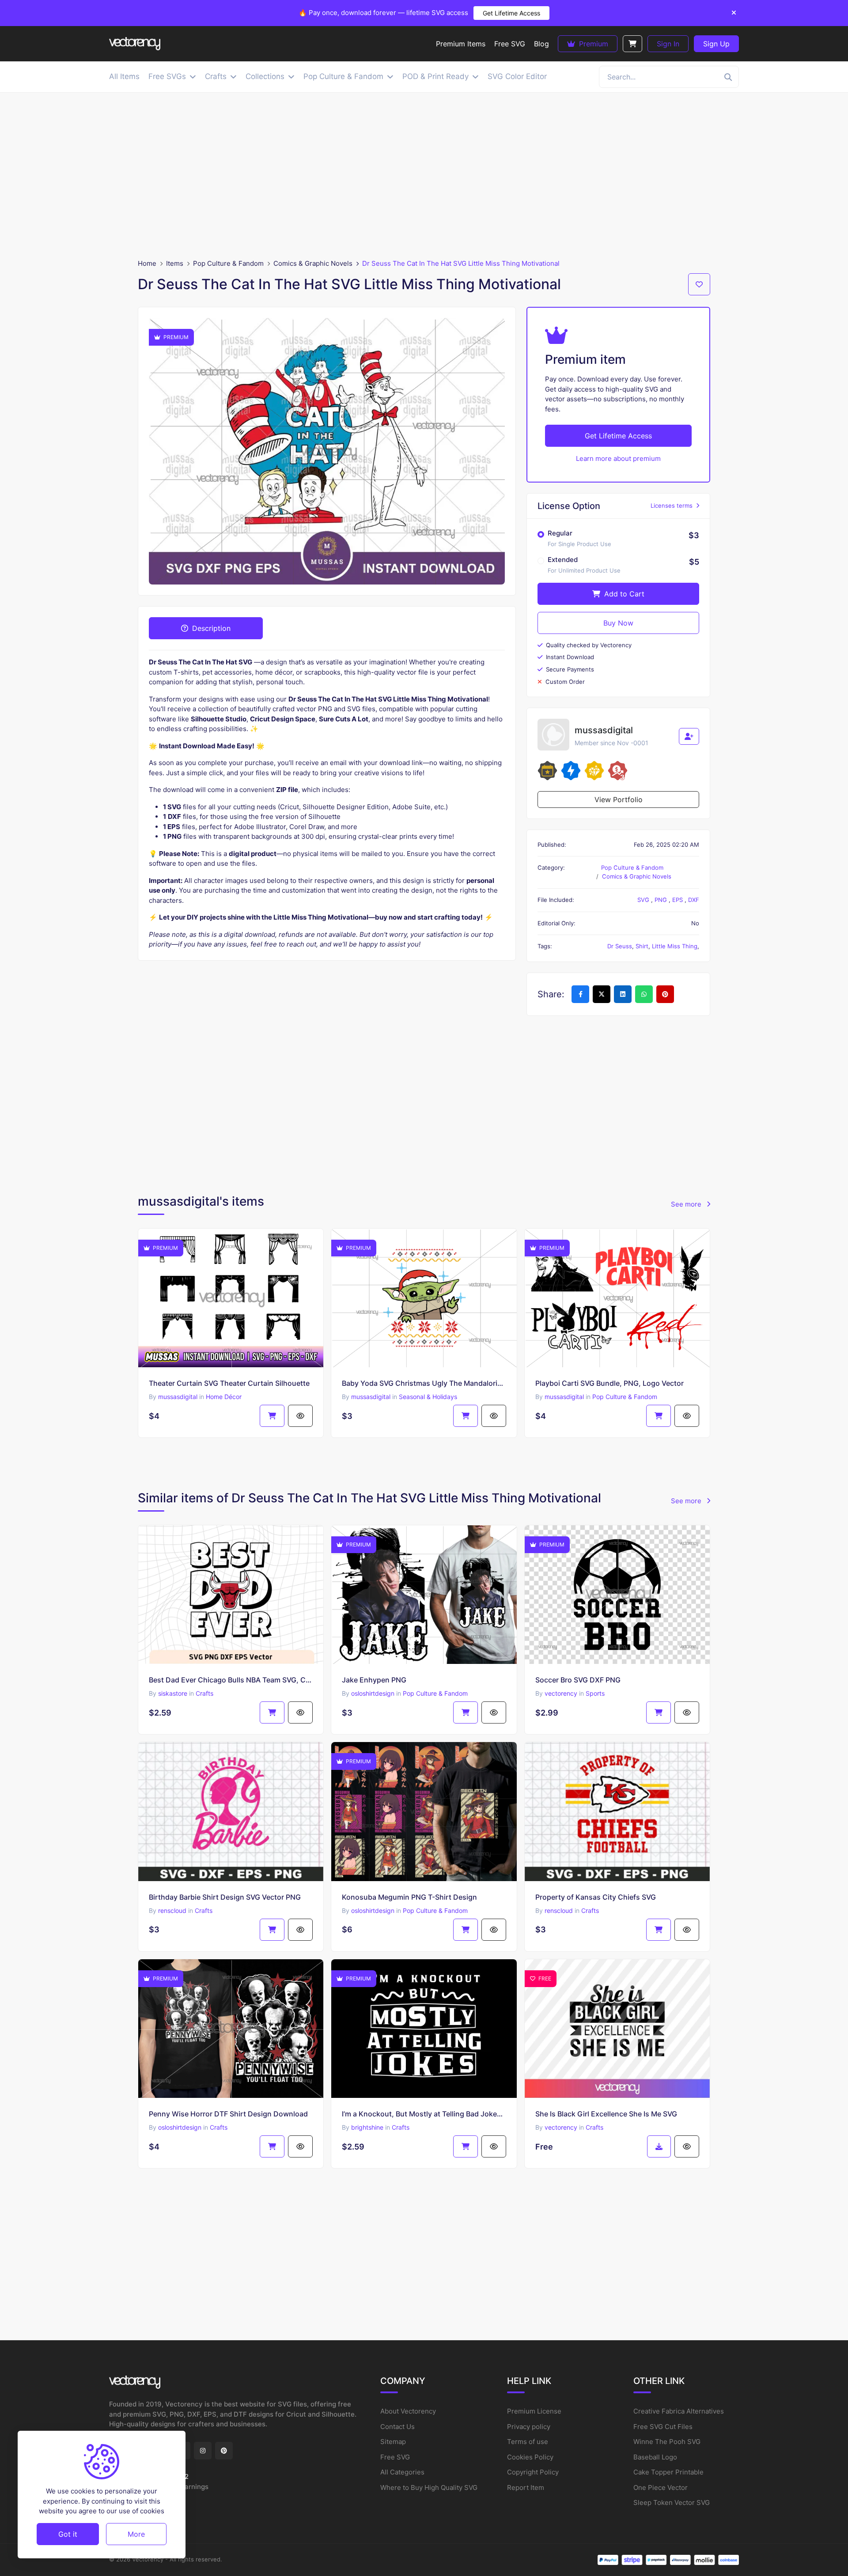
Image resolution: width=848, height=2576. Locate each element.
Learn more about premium (618, 458)
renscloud (172, 1910)
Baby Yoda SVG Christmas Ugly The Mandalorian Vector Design (424, 1383)
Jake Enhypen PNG (374, 1680)
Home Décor (224, 1397)
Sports (595, 1693)
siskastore (173, 1693)
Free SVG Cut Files (663, 2427)
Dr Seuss (620, 946)
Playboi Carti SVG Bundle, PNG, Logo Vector (609, 1383)
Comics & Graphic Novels (313, 263)
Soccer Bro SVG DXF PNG (578, 1680)
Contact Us (397, 2427)
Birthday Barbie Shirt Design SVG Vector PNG (225, 1897)
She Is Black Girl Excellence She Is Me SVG (606, 2114)
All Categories (402, 2472)
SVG (644, 900)
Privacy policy (529, 2427)
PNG (662, 900)
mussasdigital (178, 1397)
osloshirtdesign (373, 1693)
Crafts (204, 1693)
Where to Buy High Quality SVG (429, 2487)
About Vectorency (408, 2411)
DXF (694, 900)
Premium (592, 44)
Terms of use (528, 2442)
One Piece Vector (661, 2487)
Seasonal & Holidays (428, 1397)
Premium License (534, 2411)
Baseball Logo (655, 2457)
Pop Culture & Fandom (228, 263)
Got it (68, 2534)
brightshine (367, 2127)
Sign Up (716, 44)
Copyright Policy (533, 2472)
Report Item (526, 2487)
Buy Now (618, 623)
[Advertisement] (424, 176)
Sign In (668, 44)
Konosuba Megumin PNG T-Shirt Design (409, 1897)
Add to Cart (623, 594)
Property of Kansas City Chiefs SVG (596, 1897)
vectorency (561, 1693)
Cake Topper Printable (668, 2472)
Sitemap (393, 2442)
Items (175, 263)
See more (687, 1204)
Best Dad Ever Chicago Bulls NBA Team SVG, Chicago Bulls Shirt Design (231, 1680)
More (136, 2534)
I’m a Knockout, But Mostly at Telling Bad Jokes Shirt (424, 2114)
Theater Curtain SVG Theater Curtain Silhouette (229, 1383)
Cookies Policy (530, 2457)
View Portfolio (619, 800)
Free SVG (395, 2457)
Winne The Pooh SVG (667, 2442)
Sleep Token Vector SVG (672, 2502)
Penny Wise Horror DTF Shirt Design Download (228, 2114)
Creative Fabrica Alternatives (679, 2411)
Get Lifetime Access (511, 13)
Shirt (642, 946)
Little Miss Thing (675, 946)
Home (147, 263)
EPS (678, 900)
